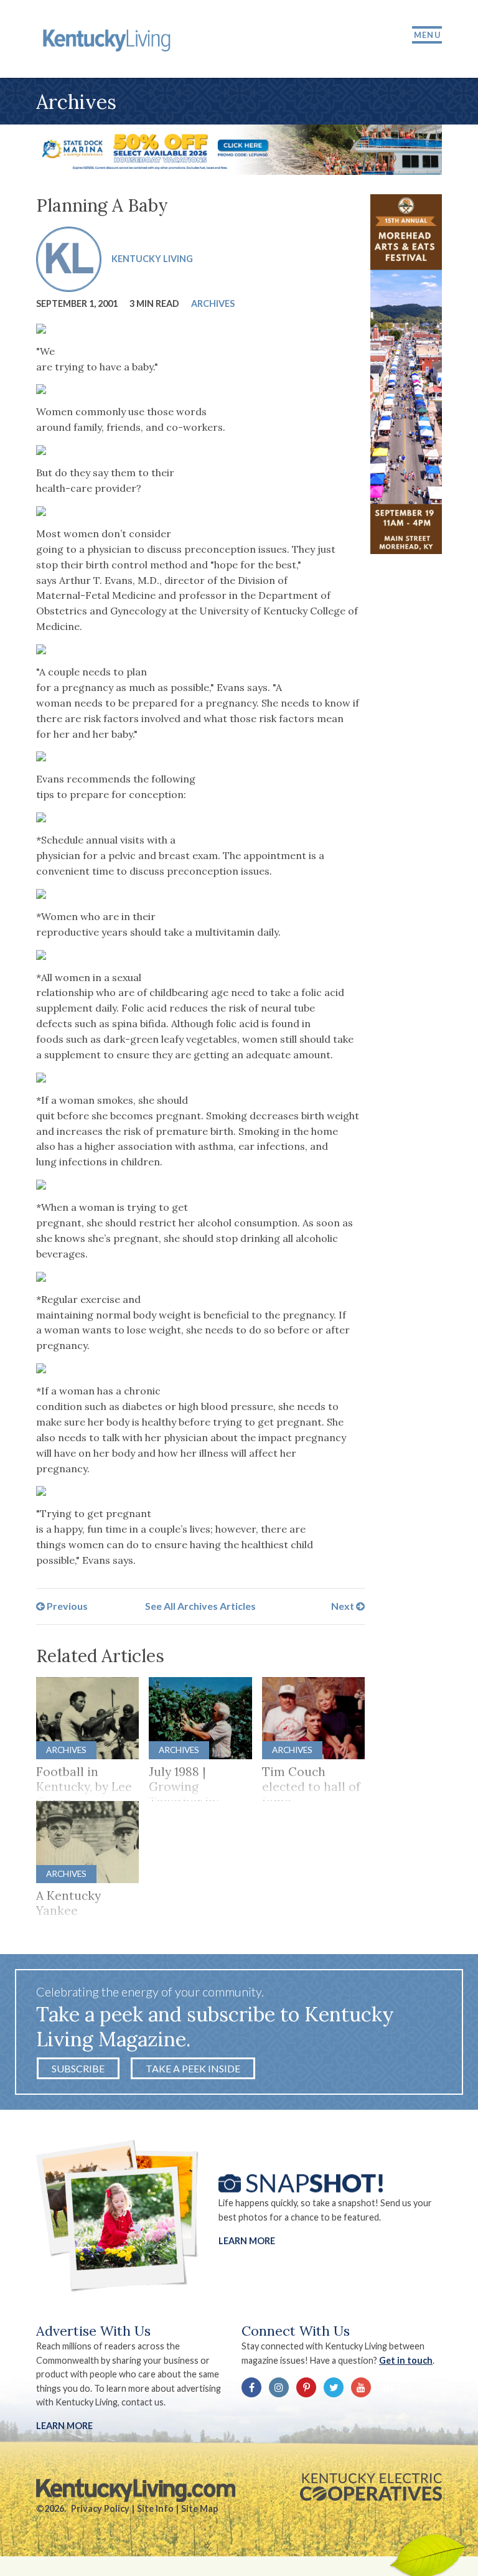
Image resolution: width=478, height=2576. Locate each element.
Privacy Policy (100, 2508)
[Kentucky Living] (109, 39)
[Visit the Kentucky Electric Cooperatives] (371, 2487)
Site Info (155, 2508)
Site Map (199, 2508)
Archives (213, 303)
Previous (66, 1606)
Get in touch (406, 2360)
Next (344, 1606)
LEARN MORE (64, 2426)
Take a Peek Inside (193, 2068)
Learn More (247, 2241)
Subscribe (78, 2068)
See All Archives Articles (200, 1606)
